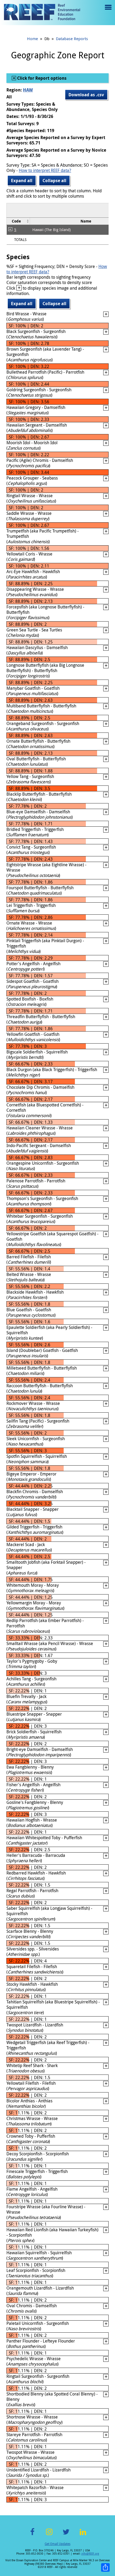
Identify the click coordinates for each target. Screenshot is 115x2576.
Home (32, 39)
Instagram (49, 2535)
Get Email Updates (57, 2544)
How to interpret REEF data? (45, 170)
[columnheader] (18, 221)
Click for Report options (41, 78)
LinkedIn (83, 2535)
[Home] (42, 13)
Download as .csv (86, 95)
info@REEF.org (90, 2554)
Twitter (66, 2535)
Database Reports (72, 39)
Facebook (32, 2535)
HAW (28, 90)
